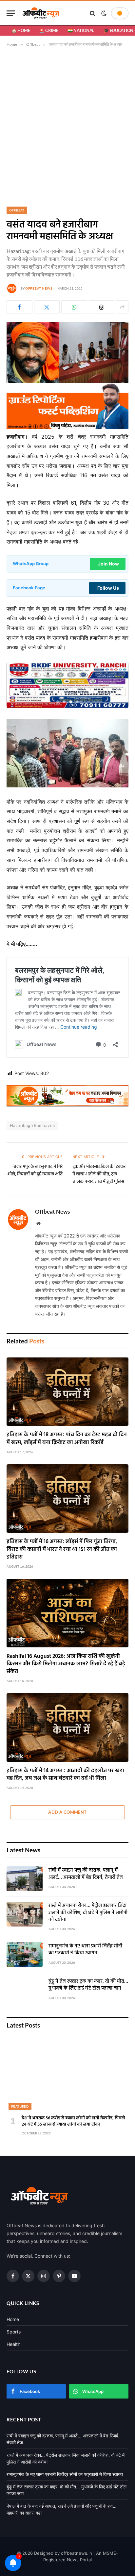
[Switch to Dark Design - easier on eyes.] (104, 13)
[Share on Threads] (102, 307)
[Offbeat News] (41, 13)
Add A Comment (67, 1812)
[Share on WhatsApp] (74, 307)
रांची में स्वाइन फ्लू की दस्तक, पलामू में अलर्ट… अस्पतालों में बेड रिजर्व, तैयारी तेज (86, 1874)
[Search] (93, 13)
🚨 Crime (48, 30)
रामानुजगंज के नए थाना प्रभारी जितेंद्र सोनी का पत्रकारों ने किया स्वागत (85, 1950)
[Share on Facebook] (19, 307)
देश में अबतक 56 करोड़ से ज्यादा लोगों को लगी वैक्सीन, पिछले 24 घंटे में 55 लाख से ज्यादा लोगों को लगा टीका (73, 2121)
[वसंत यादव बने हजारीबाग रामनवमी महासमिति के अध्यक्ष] (67, 381)
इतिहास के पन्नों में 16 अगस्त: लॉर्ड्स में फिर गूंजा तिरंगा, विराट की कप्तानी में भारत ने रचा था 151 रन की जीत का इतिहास (62, 1549)
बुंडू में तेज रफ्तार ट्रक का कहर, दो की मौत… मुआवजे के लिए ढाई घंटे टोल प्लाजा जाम (88, 1985)
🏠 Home (21, 30)
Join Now (108, 564)
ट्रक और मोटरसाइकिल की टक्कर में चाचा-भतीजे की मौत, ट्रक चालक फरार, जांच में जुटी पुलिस (99, 1174)
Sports (14, 2332)
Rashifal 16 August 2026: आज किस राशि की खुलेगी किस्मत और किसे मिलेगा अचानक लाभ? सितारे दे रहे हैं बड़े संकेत (66, 1664)
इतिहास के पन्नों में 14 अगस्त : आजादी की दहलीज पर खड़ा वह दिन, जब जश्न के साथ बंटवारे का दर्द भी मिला (65, 1775)
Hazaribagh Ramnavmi (32, 1125)
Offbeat (17, 210)
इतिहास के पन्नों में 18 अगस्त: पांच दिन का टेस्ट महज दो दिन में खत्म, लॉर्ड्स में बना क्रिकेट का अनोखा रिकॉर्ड (67, 1439)
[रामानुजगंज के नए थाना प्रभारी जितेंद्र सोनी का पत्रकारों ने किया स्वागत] (25, 1955)
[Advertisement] (67, 126)
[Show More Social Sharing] (122, 307)
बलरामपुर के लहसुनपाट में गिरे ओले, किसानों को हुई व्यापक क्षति (35, 1170)
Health (13, 2344)
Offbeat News (39, 288)
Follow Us (108, 588)
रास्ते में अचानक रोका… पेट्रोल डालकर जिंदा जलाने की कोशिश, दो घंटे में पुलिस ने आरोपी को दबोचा (88, 1913)
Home (13, 2319)
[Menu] (11, 13)
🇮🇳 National (81, 30)
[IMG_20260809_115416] (67, 1105)
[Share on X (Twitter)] (47, 307)
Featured (20, 2106)
